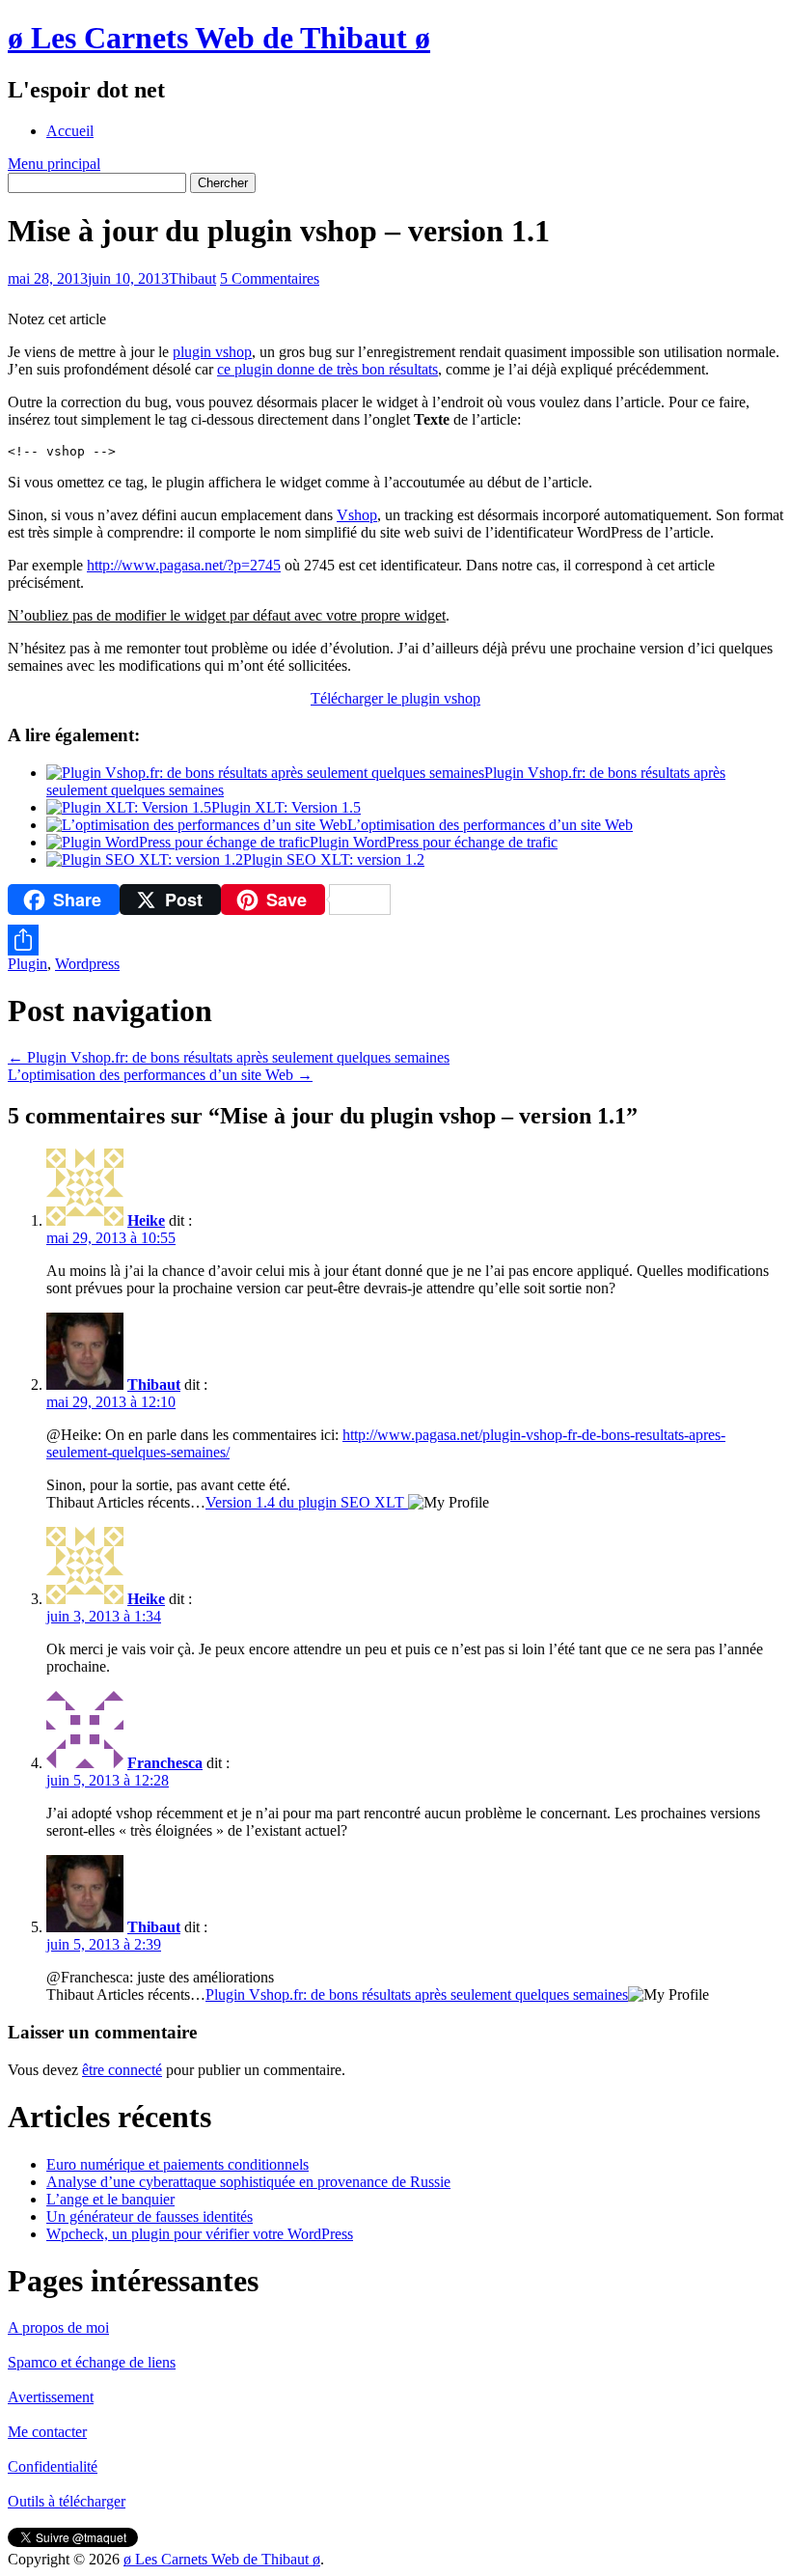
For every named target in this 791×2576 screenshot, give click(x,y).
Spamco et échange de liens (92, 2362)
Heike (146, 1220)
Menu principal (54, 164)
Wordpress (87, 964)
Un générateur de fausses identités (150, 2216)
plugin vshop (212, 352)
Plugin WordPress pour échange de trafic (434, 842)
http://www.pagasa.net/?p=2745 (184, 565)
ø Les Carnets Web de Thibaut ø (219, 38)
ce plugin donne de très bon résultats (327, 369)
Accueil (70, 131)
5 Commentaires (270, 278)
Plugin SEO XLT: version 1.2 (334, 859)
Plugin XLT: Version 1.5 (286, 807)
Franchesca (165, 1763)
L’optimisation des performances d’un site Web (490, 825)
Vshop (357, 515)
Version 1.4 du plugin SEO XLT (307, 1502)
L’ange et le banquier (110, 2199)
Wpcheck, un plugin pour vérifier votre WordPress (200, 2234)
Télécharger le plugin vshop (395, 698)
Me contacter (47, 2432)
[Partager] (395, 940)
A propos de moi (58, 2327)
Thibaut (192, 278)
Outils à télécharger (67, 2501)
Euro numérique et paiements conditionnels (177, 2164)
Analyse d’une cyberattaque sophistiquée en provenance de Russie (248, 2182)
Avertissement (51, 2397)
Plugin (27, 964)
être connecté (122, 2070)
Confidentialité (53, 2466)
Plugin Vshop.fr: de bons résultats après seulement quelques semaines (229, 1057)
